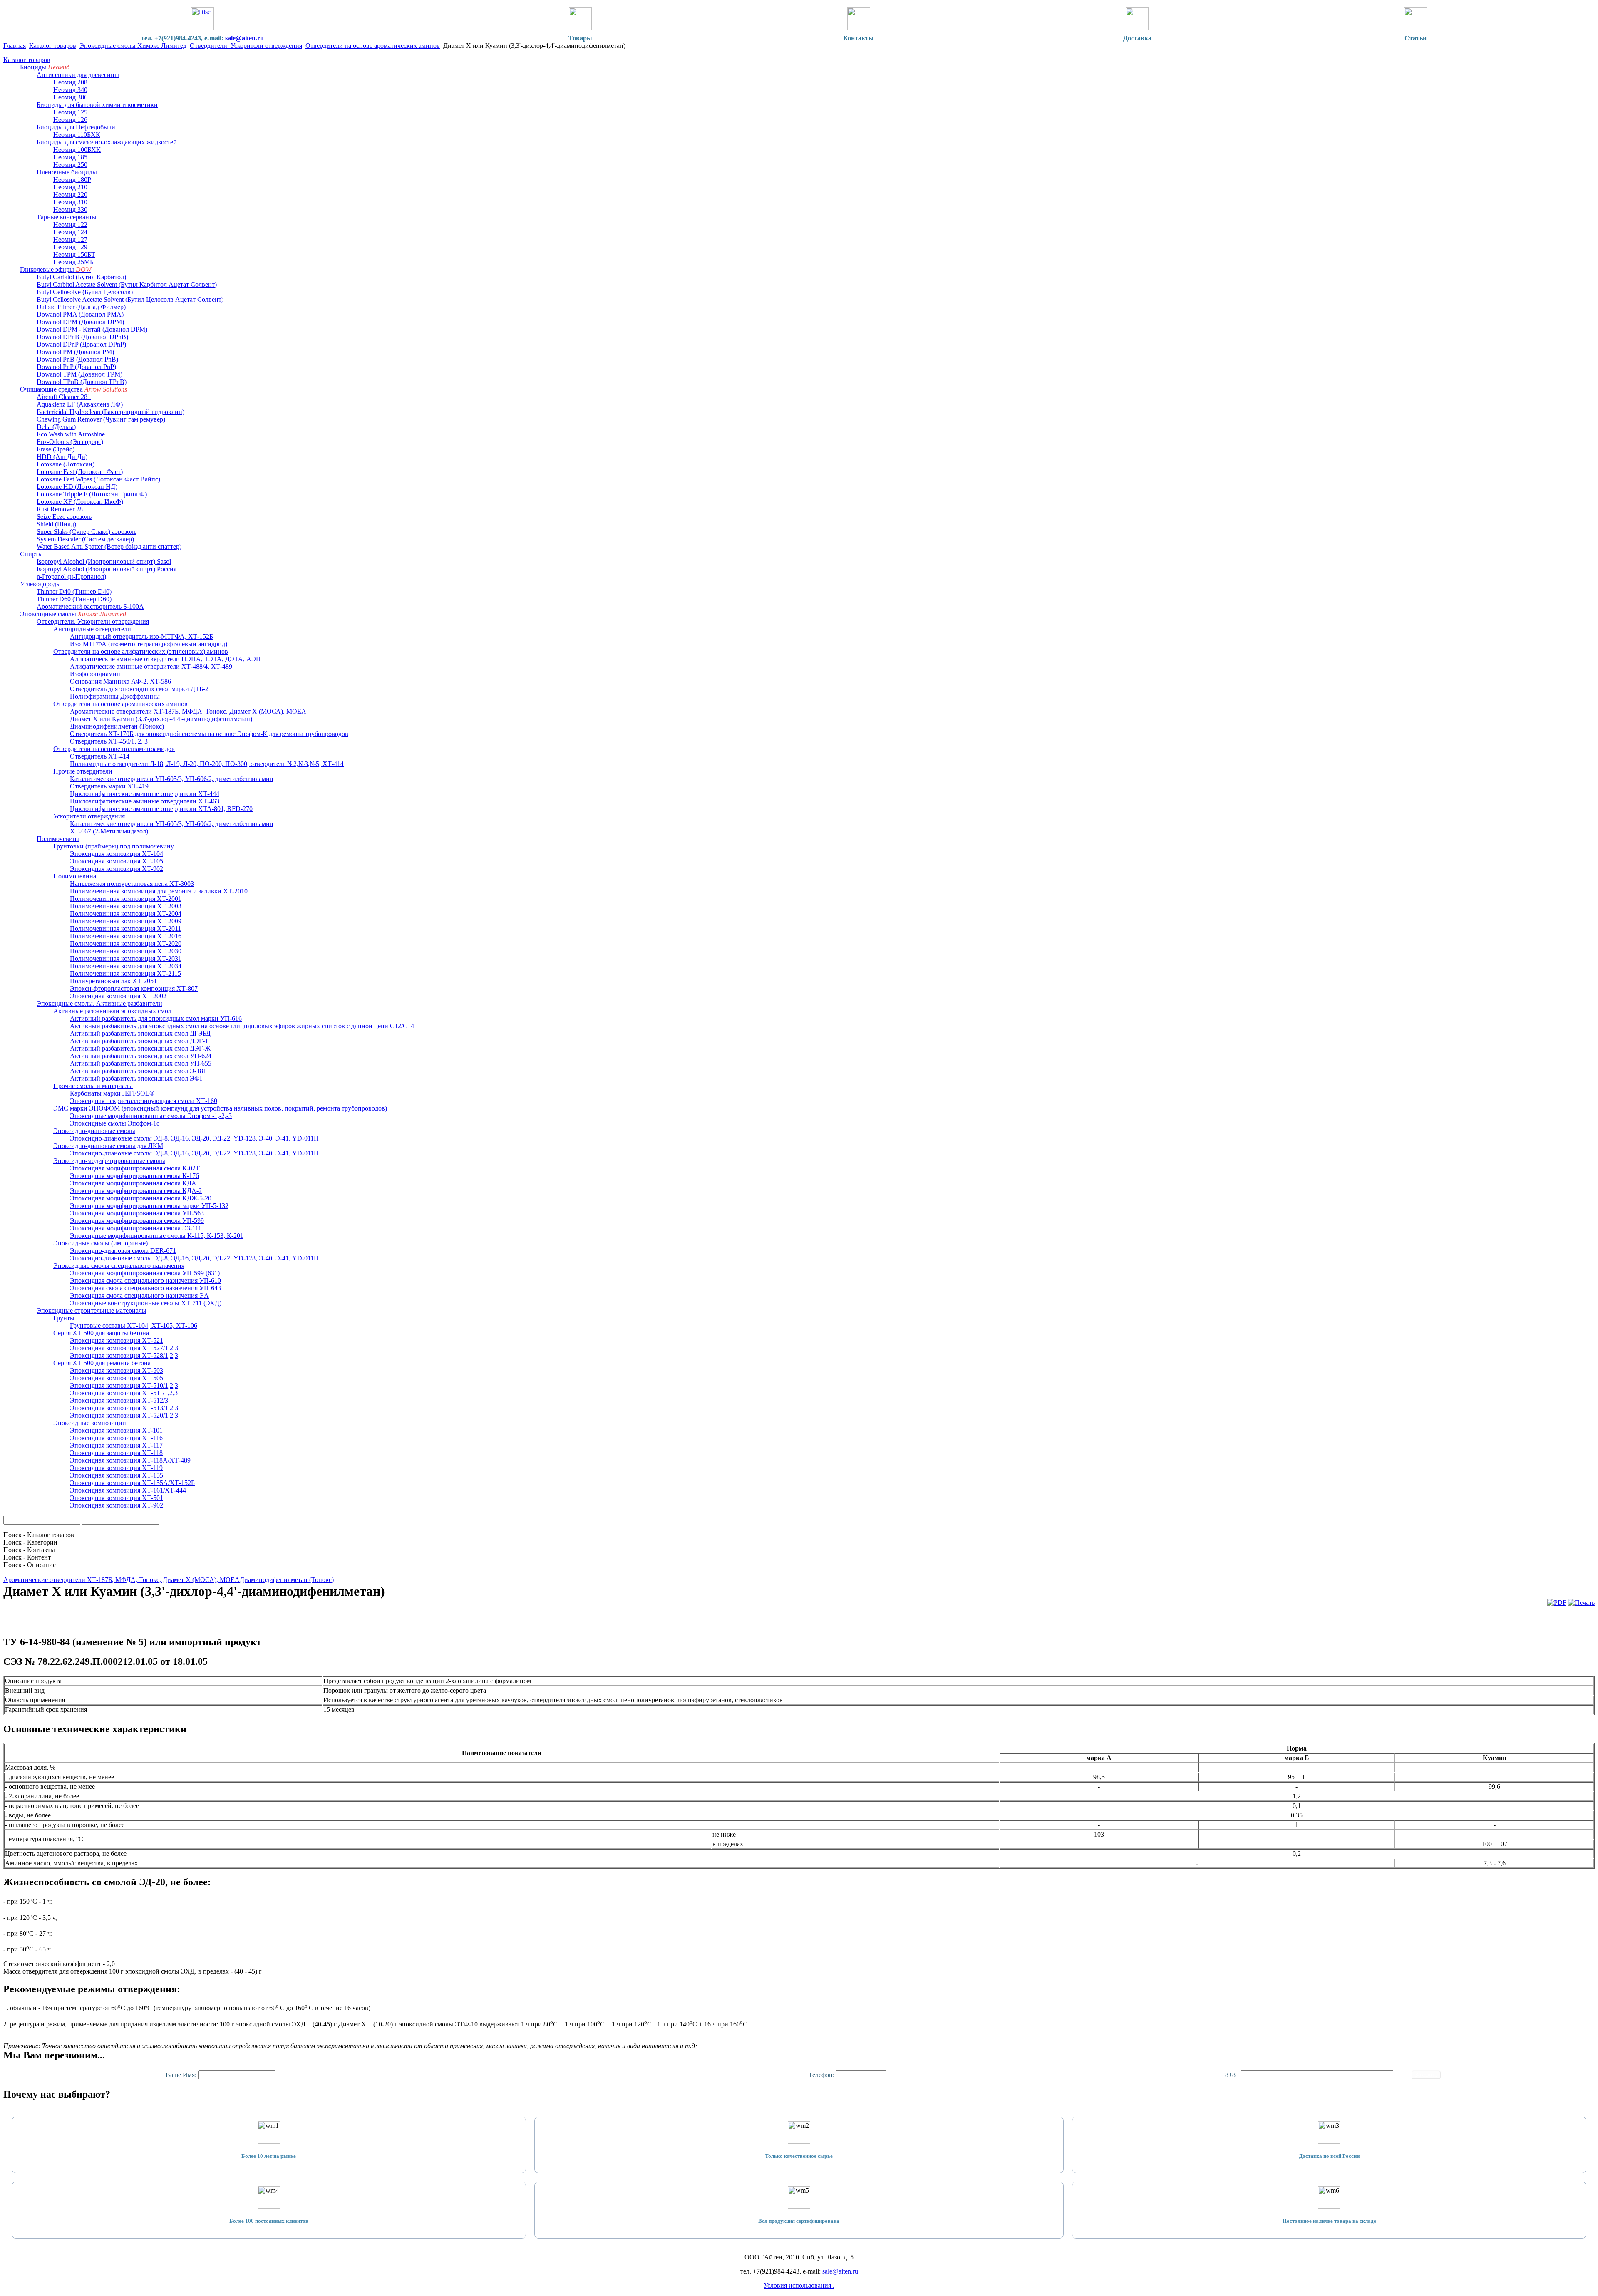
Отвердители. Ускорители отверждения (246, 46)
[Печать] (1581, 1603)
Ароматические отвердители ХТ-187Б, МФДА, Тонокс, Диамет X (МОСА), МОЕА (122, 1580)
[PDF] (1557, 1603)
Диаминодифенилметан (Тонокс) (287, 1580)
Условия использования (798, 2285)
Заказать (1426, 2075)
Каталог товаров (53, 46)
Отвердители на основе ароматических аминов (373, 46)
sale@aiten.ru (244, 38)
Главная (15, 46)
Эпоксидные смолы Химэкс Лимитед (133, 46)
